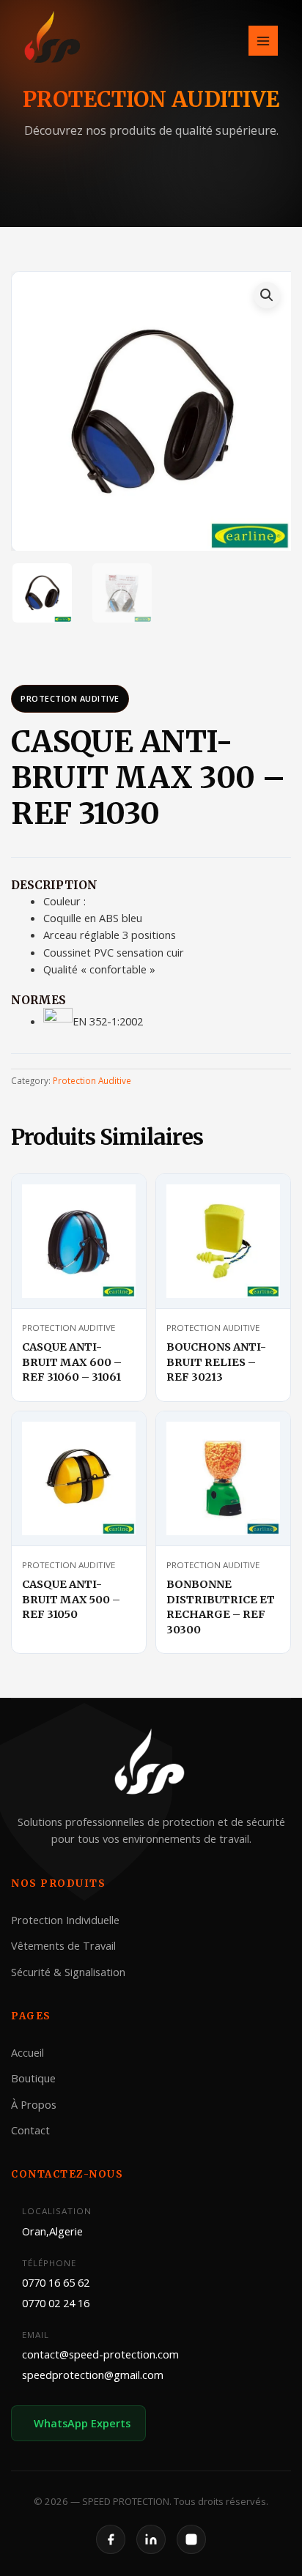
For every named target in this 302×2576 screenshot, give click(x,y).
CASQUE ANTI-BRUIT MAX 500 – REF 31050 (71, 1599)
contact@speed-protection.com (100, 2354)
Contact (30, 2130)
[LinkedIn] (151, 2539)
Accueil (27, 2052)
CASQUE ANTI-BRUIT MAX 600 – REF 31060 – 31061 (72, 1362)
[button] (267, 295)
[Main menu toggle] (263, 40)
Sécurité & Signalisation (68, 1971)
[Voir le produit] (117, 1198)
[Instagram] (191, 2539)
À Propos (34, 2104)
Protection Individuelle (65, 1919)
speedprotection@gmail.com (93, 2374)
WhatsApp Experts (82, 2423)
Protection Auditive (70, 698)
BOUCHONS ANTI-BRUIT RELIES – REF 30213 (216, 1362)
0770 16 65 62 (56, 2282)
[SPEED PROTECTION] (54, 39)
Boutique (33, 2078)
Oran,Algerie (52, 2230)
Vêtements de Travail (63, 1945)
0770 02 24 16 (56, 2302)
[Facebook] (111, 2539)
